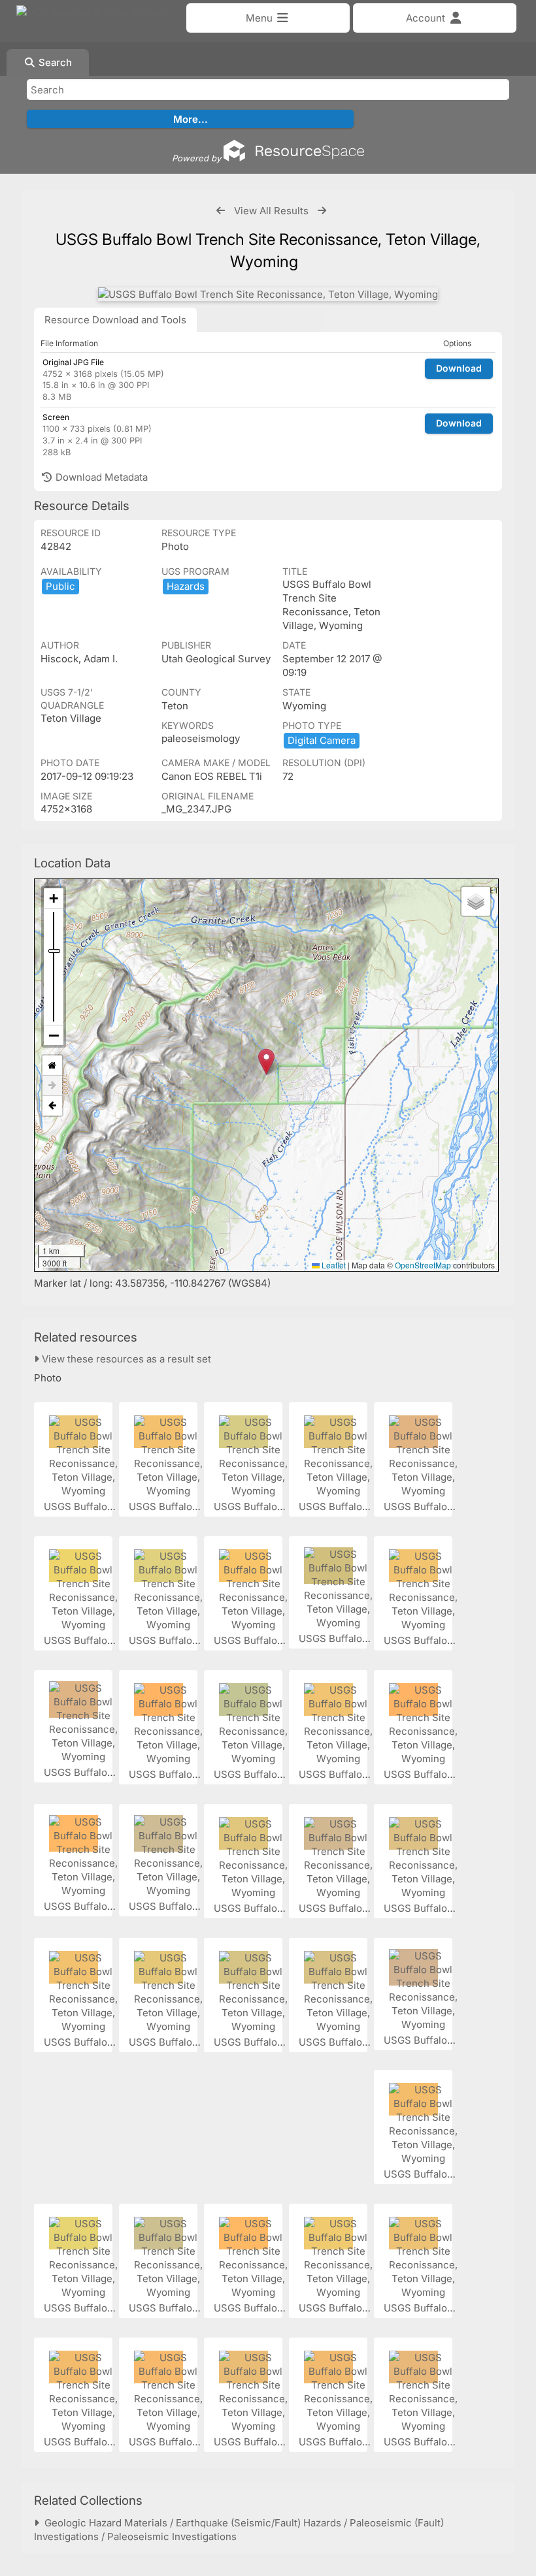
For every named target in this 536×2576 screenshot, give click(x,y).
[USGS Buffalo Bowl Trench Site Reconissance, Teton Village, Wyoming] (268, 294)
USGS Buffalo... (81, 1506)
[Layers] (476, 901)
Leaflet (333, 1265)
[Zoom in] (54, 898)
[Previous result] (221, 211)
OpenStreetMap (423, 1265)
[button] (266, 1062)
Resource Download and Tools (115, 320)
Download (459, 368)
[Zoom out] (54, 1035)
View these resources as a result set (125, 1359)
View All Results (271, 211)
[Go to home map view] (52, 1066)
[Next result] (322, 211)
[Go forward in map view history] (52, 1086)
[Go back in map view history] (52, 1106)
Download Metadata (100, 477)
